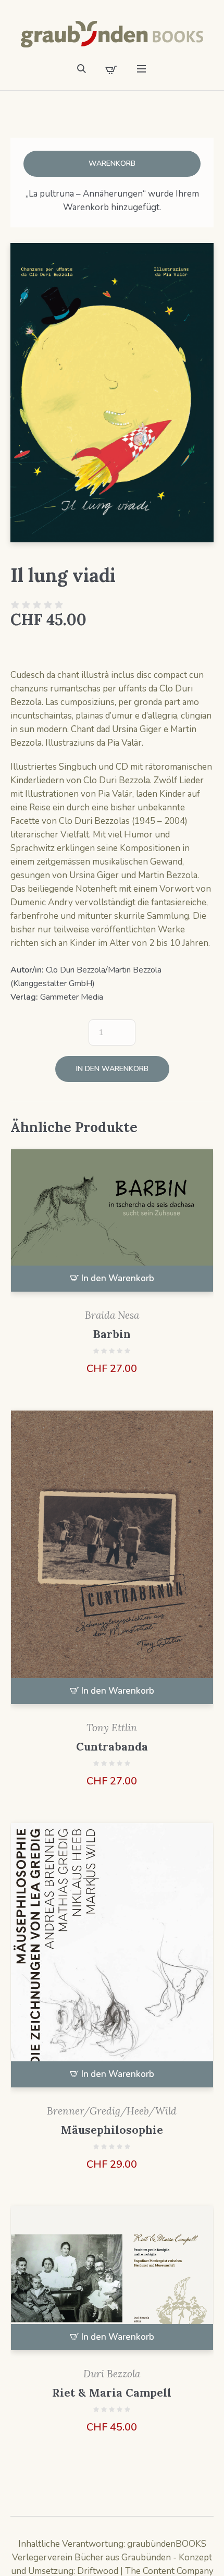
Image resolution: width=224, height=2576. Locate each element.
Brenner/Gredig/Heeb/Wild (112, 2111)
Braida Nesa (112, 1315)
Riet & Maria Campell (112, 2393)
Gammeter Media (72, 997)
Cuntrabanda (112, 1747)
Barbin (112, 1334)
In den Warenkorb (112, 1069)
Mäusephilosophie (112, 2130)
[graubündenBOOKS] (112, 34)
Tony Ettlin (112, 1728)
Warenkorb (112, 163)
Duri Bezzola (112, 2374)
